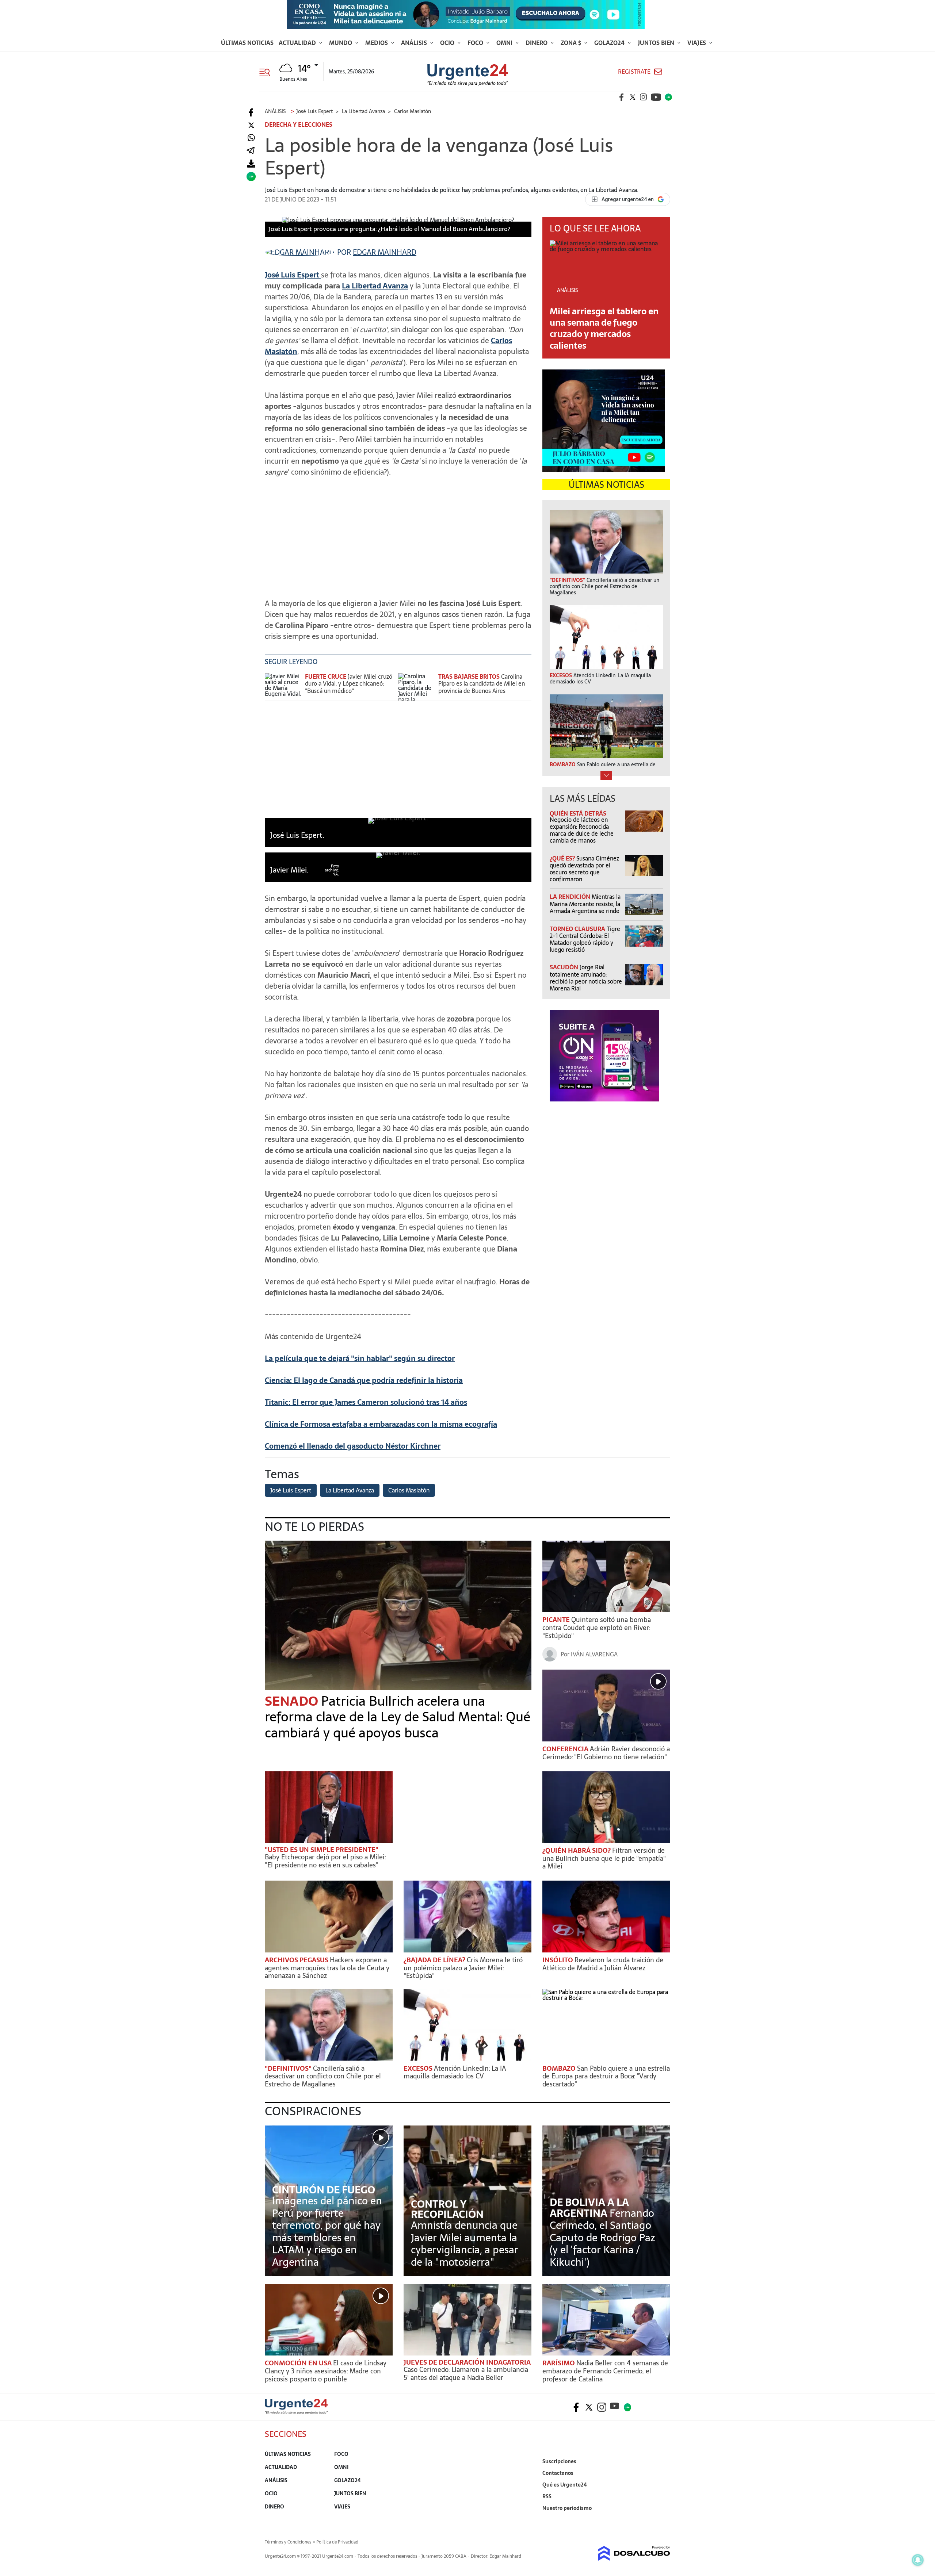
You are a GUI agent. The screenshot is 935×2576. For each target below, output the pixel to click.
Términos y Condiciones (288, 2542)
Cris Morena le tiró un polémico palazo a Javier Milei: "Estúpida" (463, 1968)
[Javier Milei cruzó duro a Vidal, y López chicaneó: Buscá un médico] (283, 687)
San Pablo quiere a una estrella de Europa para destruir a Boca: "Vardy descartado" (606, 2076)
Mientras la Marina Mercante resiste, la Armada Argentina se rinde (585, 904)
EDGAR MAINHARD (385, 252)
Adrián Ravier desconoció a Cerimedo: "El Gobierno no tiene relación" (606, 1753)
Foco (476, 43)
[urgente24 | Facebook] (622, 97)
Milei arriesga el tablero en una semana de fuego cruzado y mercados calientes (604, 328)
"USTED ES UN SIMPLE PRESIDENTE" (322, 1850)
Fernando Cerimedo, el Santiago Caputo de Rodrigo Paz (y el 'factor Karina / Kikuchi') (602, 2238)
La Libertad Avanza (375, 286)
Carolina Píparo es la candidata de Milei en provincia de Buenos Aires (482, 683)
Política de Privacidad (337, 2542)
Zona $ (572, 43)
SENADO (293, 1701)
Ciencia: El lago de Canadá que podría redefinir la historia (364, 1380)
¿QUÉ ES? (563, 858)
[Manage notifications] (918, 2560)
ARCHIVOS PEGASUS (297, 1960)
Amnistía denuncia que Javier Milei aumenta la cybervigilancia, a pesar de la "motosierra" (465, 2244)
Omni (505, 43)
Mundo (341, 43)
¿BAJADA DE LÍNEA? (435, 1960)
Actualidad (298, 43)
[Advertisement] (398, 534)
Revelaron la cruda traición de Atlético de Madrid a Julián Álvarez (603, 1964)
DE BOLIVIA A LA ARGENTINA (589, 2208)
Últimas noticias (247, 43)
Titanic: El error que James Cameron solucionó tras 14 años (366, 1402)
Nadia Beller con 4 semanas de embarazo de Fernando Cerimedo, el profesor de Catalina (605, 2371)
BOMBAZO (560, 2068)
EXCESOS (419, 2068)
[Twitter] (251, 125)
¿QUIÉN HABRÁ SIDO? (577, 1850)
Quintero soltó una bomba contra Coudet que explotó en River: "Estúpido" (597, 1628)
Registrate (634, 72)
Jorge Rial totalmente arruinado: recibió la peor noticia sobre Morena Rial (586, 978)
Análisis (415, 43)
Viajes (697, 43)
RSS (547, 2496)
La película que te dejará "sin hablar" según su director (360, 1358)
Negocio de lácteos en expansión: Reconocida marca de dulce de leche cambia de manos (582, 830)
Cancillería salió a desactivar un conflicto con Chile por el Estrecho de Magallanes (323, 2076)
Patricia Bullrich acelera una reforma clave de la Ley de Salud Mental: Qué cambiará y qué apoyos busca (398, 1717)
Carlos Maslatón (409, 1490)
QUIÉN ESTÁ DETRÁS (578, 813)
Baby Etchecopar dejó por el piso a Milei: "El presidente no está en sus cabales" (325, 1861)
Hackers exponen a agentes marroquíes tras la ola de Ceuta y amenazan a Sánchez (327, 1968)
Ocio (448, 43)
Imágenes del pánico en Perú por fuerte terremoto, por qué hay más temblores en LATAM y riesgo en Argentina (327, 2231)
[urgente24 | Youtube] (656, 97)
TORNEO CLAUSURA (578, 929)
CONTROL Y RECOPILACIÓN (447, 2209)
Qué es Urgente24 (565, 2485)
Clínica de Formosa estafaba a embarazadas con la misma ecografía (381, 1424)
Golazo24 (610, 43)
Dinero (537, 43)
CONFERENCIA (566, 1749)
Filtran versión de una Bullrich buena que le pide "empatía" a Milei (604, 1858)
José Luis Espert (291, 1490)
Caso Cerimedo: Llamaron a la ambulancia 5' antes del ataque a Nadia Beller (466, 2374)
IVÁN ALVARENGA (594, 1654)
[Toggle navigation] (268, 72)
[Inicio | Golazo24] (668, 97)
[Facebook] (251, 113)
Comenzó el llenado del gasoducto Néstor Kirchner (353, 1446)
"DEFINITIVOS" (289, 2068)
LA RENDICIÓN (571, 897)
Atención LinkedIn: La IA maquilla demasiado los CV (455, 2072)
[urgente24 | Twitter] (633, 97)
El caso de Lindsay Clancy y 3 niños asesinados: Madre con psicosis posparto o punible (326, 2371)
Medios (377, 43)
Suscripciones (559, 2461)
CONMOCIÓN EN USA (299, 2363)
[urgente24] (296, 2412)
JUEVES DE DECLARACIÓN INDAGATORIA (467, 2362)
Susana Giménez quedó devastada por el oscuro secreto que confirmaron (584, 869)
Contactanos (558, 2473)
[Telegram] (251, 151)
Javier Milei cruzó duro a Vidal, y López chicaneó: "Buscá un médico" (349, 683)
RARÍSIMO (559, 2363)
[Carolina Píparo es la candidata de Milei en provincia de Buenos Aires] (416, 687)
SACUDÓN (565, 967)
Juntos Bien (657, 43)
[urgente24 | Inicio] (662, 2519)
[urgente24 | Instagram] (644, 97)
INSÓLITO (558, 1960)
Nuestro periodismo (567, 2508)
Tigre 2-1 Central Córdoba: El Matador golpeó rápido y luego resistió (585, 939)
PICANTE (557, 1620)
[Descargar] (251, 164)
